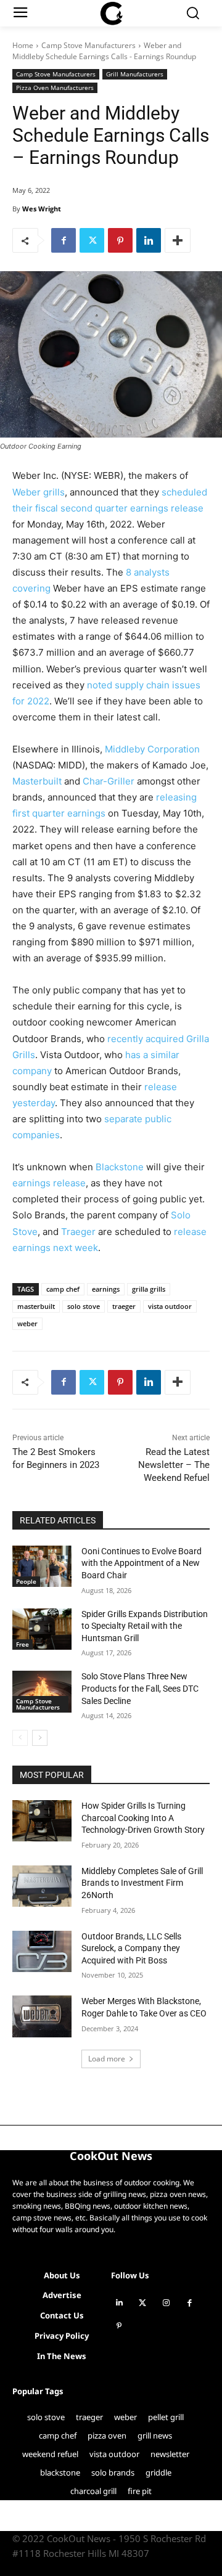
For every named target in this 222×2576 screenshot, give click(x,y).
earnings (106, 1289)
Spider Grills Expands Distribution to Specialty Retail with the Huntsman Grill (145, 1626)
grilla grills (149, 1289)
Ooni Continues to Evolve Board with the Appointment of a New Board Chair (142, 1563)
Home (23, 45)
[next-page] (40, 1738)
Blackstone (120, 1167)
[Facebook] (64, 240)
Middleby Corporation (152, 749)
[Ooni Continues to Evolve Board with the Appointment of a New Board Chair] (42, 1566)
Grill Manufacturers (135, 74)
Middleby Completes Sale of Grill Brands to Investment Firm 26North (142, 1883)
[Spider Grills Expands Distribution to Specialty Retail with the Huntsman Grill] (42, 1629)
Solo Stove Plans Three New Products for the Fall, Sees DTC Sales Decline (140, 1688)
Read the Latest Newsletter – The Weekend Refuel (174, 1465)
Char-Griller (109, 781)
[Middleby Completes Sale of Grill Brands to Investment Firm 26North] (42, 1886)
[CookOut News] (111, 14)
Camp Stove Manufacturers (88, 45)
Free (23, 1644)
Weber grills (39, 492)
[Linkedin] (149, 240)
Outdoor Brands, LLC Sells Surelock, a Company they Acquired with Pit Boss (131, 1948)
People (26, 1581)
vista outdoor (170, 1306)
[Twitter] (92, 240)
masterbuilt (36, 1306)
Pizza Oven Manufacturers (55, 88)
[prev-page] (20, 1738)
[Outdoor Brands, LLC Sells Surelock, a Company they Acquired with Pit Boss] (42, 1951)
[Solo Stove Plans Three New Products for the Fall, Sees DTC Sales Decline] (42, 1691)
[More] (178, 240)
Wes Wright (42, 209)
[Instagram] (166, 2303)
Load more (107, 2059)
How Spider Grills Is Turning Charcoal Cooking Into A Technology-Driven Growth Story (143, 1818)
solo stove (84, 1306)
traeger (124, 1306)
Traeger (78, 1232)
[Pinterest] (120, 240)
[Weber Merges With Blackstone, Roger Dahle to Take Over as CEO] (42, 2016)
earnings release (49, 1183)
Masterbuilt (37, 781)
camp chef (63, 1289)
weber (27, 1323)
